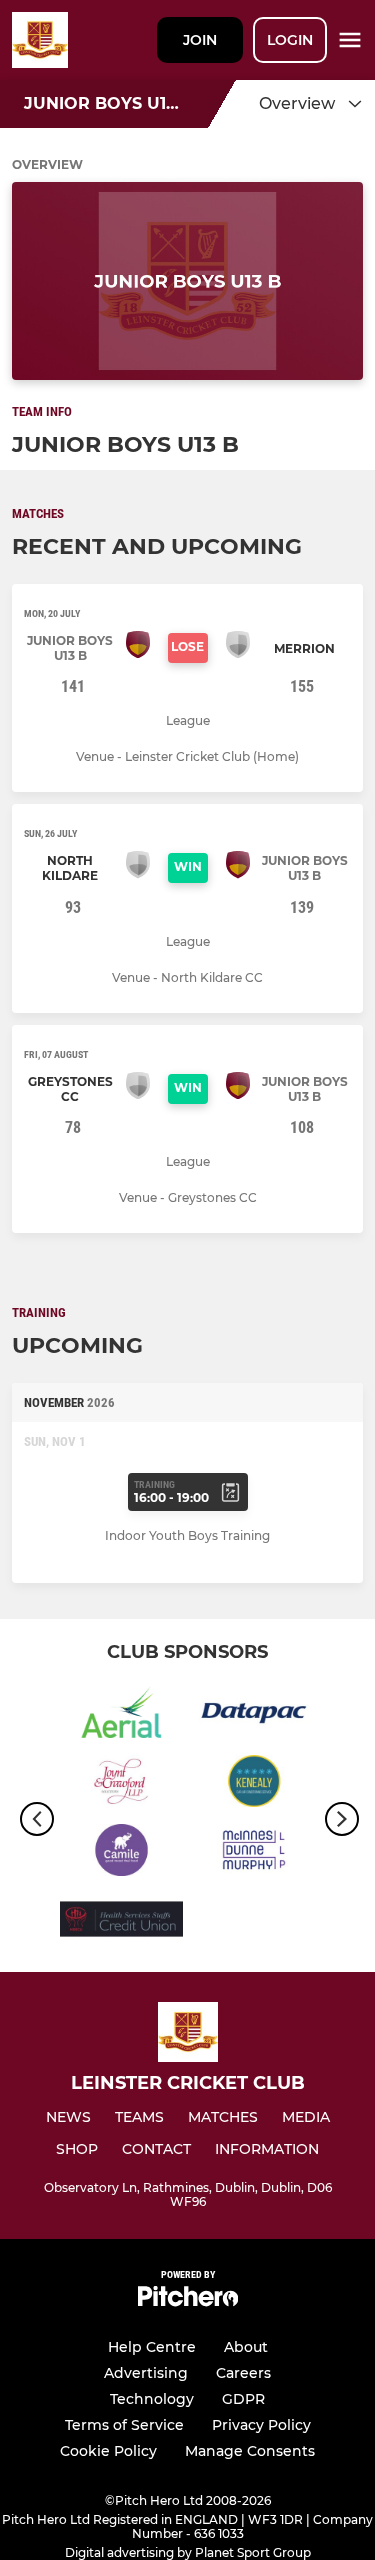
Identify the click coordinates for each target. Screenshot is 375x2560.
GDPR (243, 2399)
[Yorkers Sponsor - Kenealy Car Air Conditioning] (254, 1784)
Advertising (146, 2373)
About (246, 2347)
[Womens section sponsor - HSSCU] (121, 1922)
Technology (152, 2399)
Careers (243, 2373)
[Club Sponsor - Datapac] (254, 1715)
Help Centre (152, 2347)
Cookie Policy (108, 2451)
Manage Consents (250, 2451)
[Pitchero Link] (188, 2301)
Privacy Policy (261, 2425)
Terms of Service (124, 2425)
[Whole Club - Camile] (121, 1853)
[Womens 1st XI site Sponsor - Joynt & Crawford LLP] (121, 1784)
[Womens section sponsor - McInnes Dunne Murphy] (254, 1853)
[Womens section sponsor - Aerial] (121, 1715)
